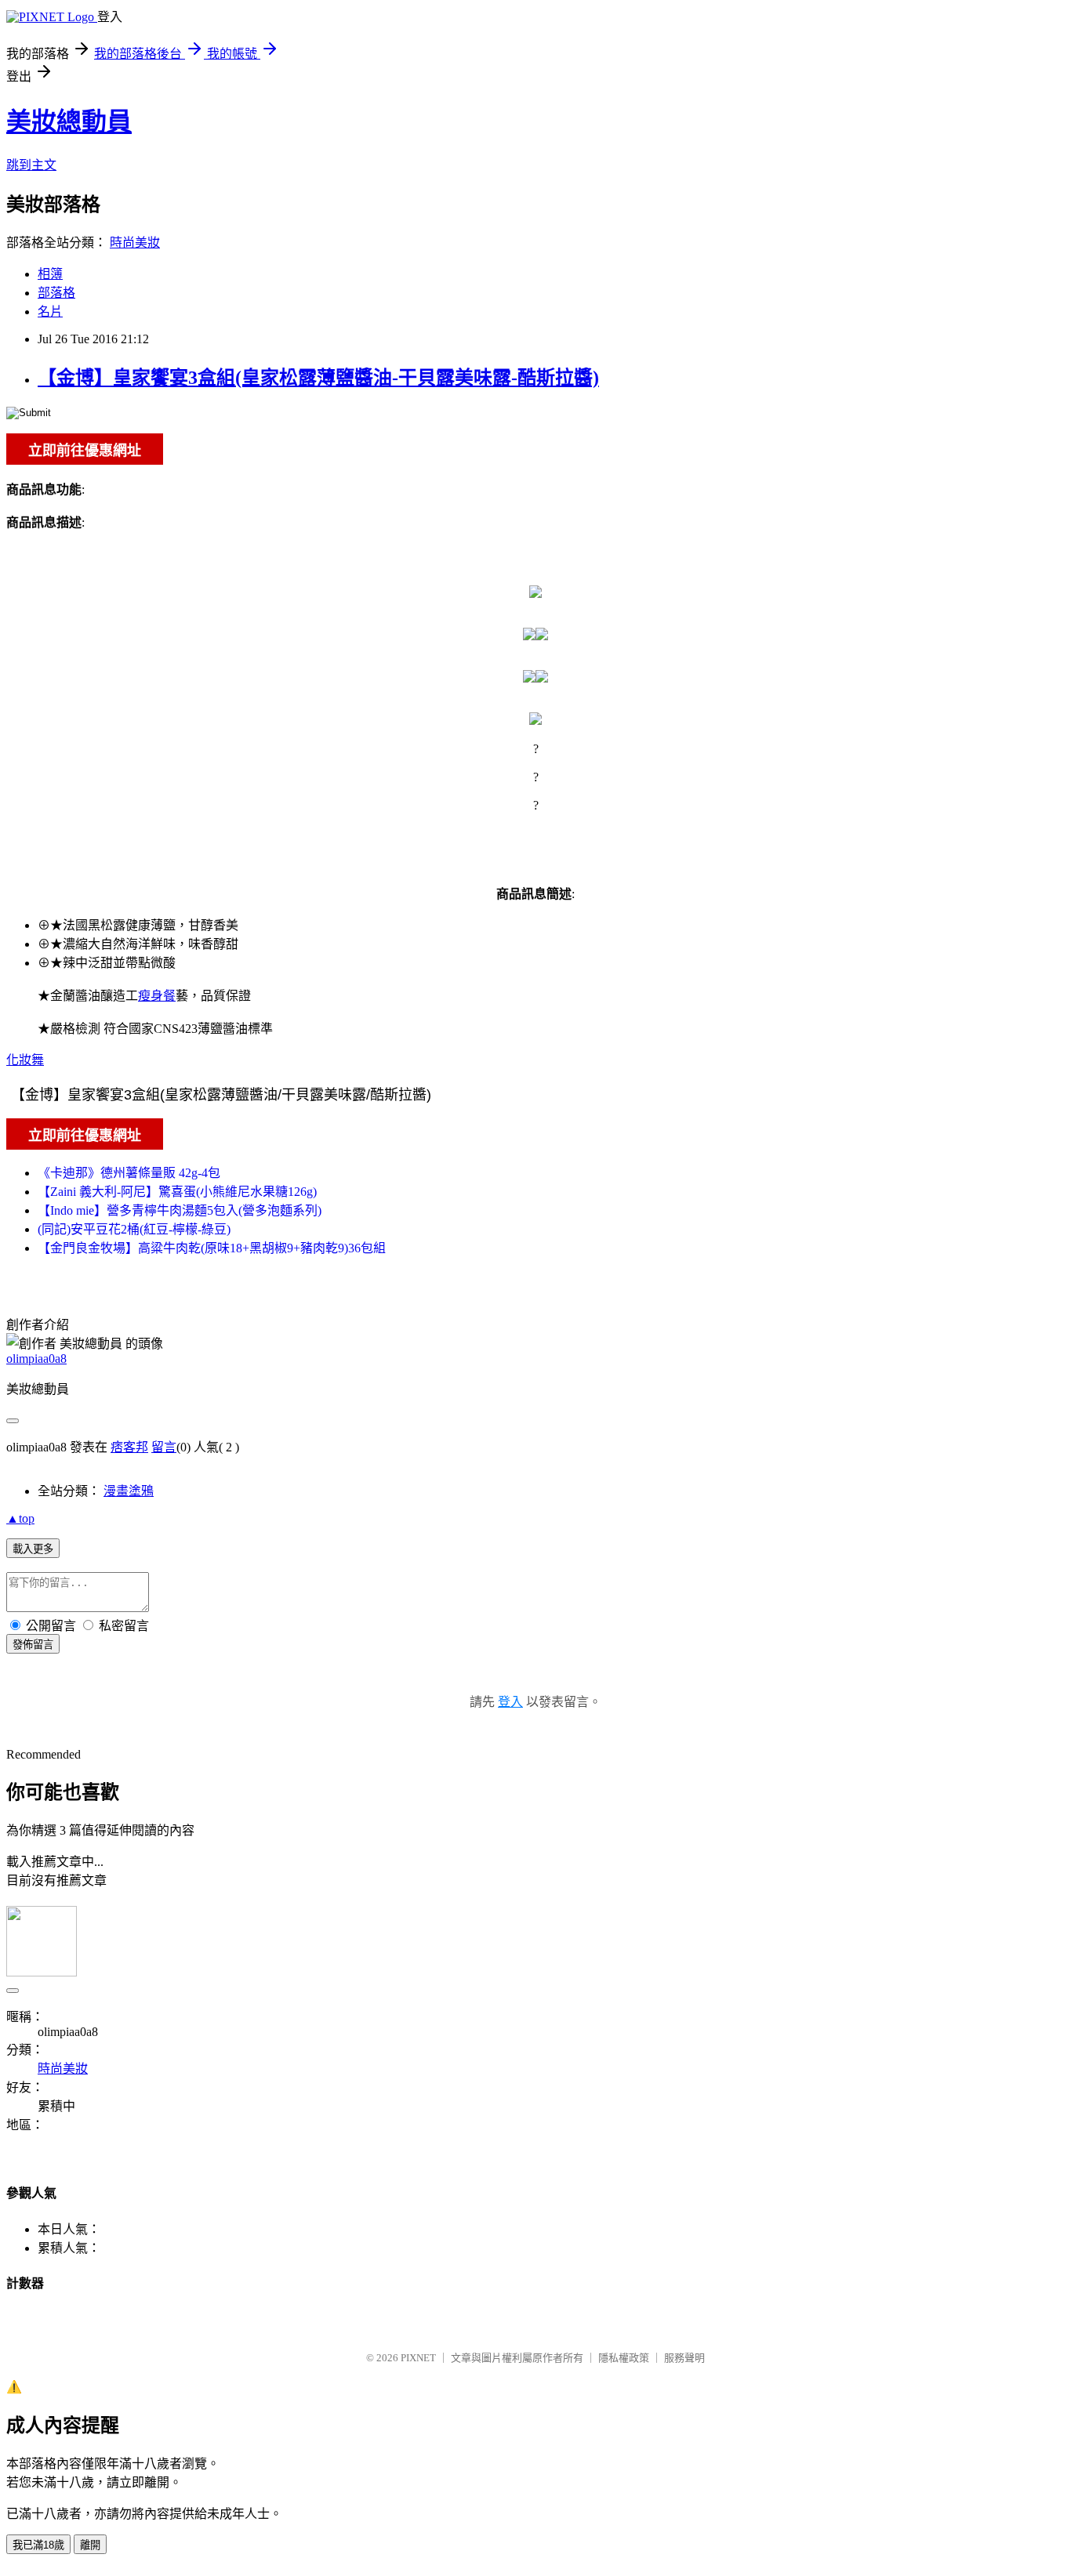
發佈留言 (33, 1645)
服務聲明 (684, 2358)
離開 (90, 2545)
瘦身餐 (157, 996)
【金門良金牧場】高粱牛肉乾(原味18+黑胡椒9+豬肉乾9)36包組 (212, 1248)
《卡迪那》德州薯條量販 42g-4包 (129, 1173)
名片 (50, 312)
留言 (164, 1447)
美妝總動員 (69, 121)
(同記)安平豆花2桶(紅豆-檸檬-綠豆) (134, 1229)
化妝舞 (25, 1060)
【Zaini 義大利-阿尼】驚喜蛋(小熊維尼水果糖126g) (177, 1192)
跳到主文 (31, 165)
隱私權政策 (624, 2358)
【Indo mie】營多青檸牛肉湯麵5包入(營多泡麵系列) (180, 1210)
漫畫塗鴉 (129, 1491)
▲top (20, 1518)
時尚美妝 (135, 243)
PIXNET (418, 2358)
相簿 (50, 274)
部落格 (56, 293)
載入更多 (33, 1549)
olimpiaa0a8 (36, 1359)
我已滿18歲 (38, 2545)
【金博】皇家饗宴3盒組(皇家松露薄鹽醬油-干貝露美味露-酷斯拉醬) (318, 378)
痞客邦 (129, 1447)
